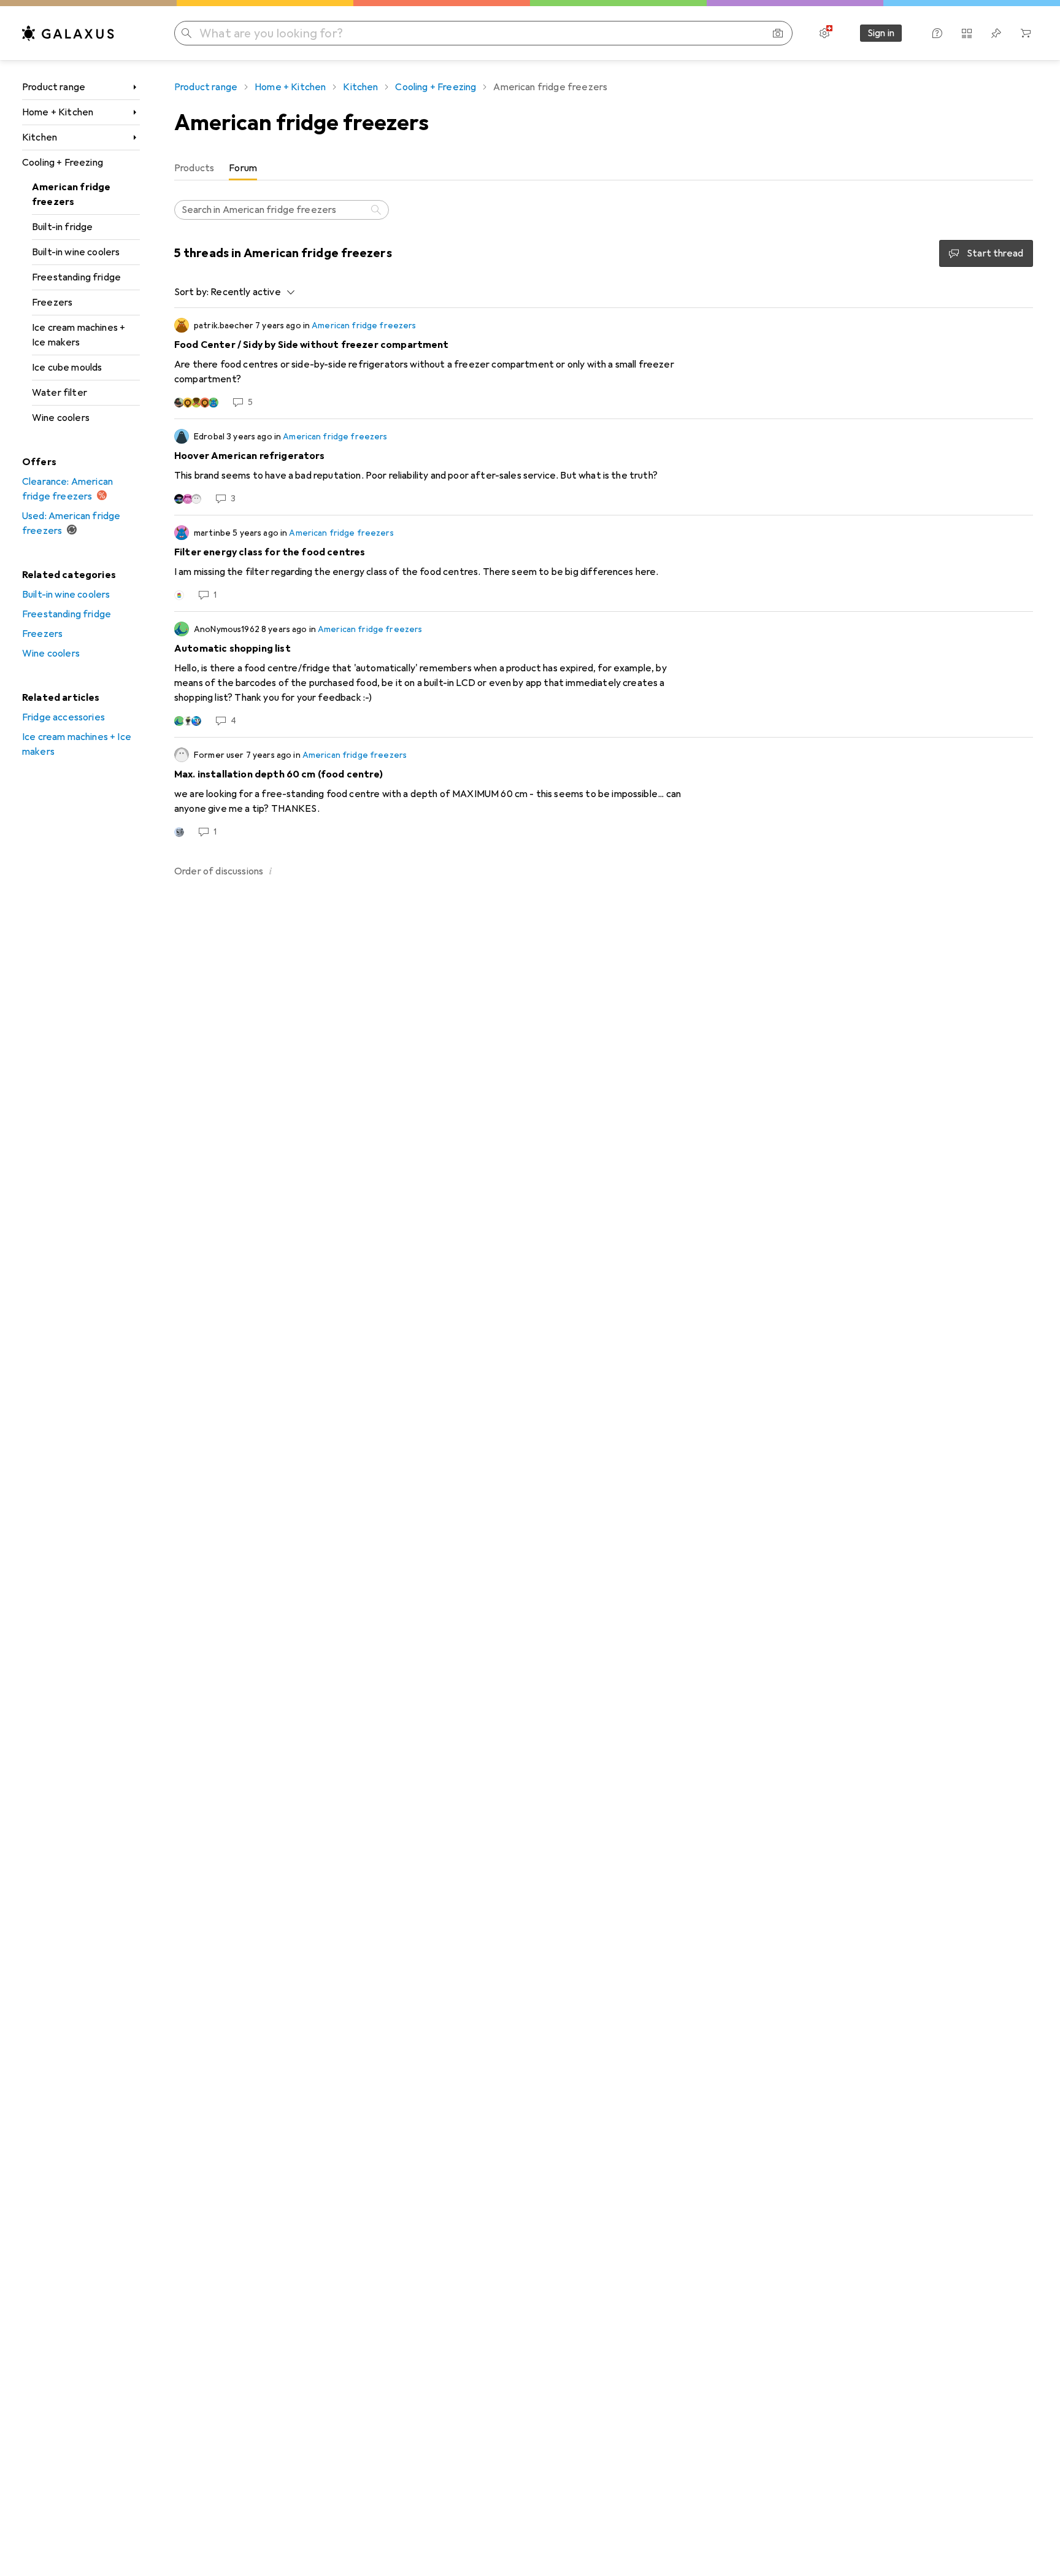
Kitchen (40, 137)
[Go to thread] (604, 363)
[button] (271, 871)
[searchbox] (282, 210)
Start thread (995, 253)
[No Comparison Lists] (967, 33)
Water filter (60, 393)
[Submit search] (186, 33)
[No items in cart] (1026, 33)
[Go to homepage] (68, 33)
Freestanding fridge (76, 277)
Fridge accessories (63, 717)
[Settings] (824, 33)
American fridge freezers (71, 195)
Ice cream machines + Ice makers (79, 335)
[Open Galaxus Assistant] (937, 33)
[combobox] (249, 292)
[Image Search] (778, 33)
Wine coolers (61, 418)
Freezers (52, 303)
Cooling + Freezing (63, 163)
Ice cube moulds (67, 368)
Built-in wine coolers (76, 252)
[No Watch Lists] (996, 33)
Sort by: (191, 292)
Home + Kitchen (58, 112)
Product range (54, 87)
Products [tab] (194, 168)
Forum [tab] (243, 168)
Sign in (881, 33)
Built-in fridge (62, 227)
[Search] (377, 210)
